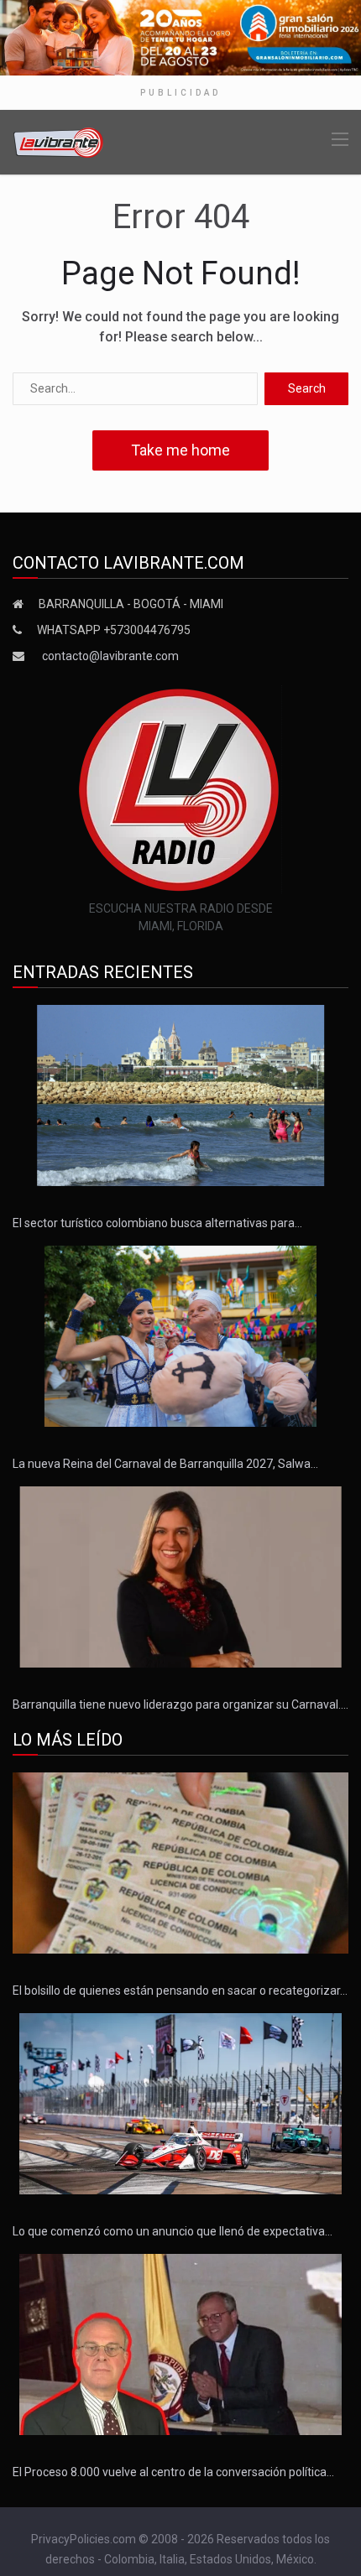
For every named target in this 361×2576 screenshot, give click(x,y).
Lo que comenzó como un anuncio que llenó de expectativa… (173, 2231)
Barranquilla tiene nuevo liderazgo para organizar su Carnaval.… (180, 1704)
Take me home (180, 450)
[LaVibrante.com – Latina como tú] (59, 141)
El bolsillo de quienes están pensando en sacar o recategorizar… (180, 1991)
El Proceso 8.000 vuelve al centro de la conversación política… (173, 2472)
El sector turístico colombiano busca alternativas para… (157, 1223)
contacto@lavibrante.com (110, 656)
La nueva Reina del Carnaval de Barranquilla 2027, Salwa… (165, 1464)
